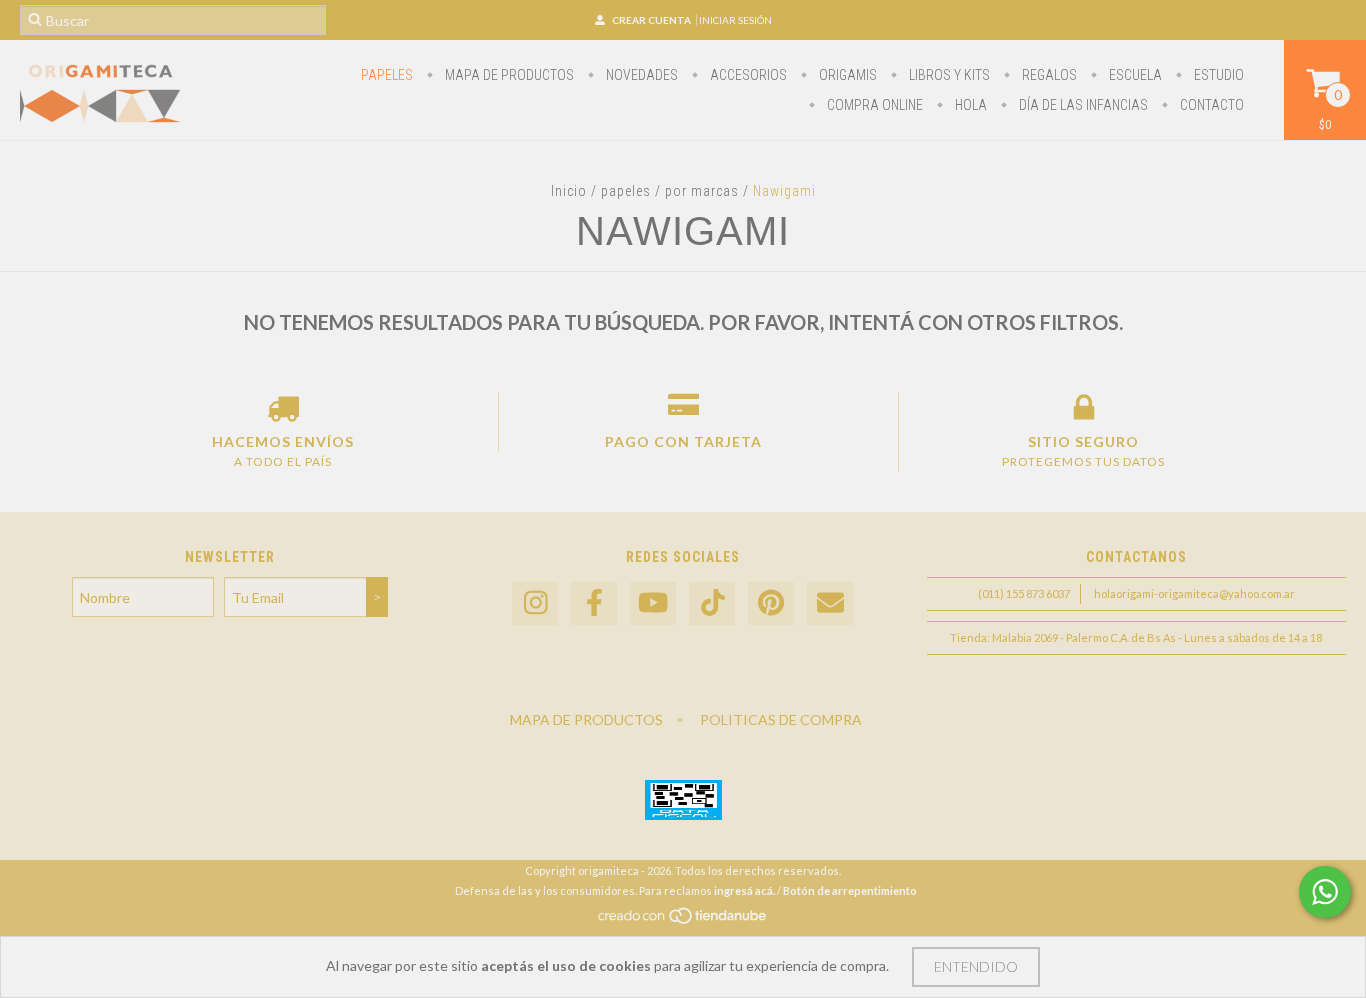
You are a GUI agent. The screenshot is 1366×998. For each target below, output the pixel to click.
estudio (1217, 75)
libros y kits (948, 75)
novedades (640, 75)
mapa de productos (508, 75)
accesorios (747, 75)
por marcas (702, 191)
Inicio (569, 191)
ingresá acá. (744, 890)
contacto (1210, 105)
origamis (846, 75)
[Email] (830, 603)
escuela (1134, 75)
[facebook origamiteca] (594, 603)
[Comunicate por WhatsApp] (1325, 892)
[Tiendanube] (683, 920)
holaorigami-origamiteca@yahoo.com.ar (1194, 593)
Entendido (976, 966)
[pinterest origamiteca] (771, 603)
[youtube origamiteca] (653, 603)
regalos (1048, 75)
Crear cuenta (651, 20)
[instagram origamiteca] (535, 603)
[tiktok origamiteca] (712, 603)
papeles (387, 75)
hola (969, 105)
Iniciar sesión (735, 20)
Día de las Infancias (1082, 105)
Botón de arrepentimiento (850, 890)
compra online (873, 105)
